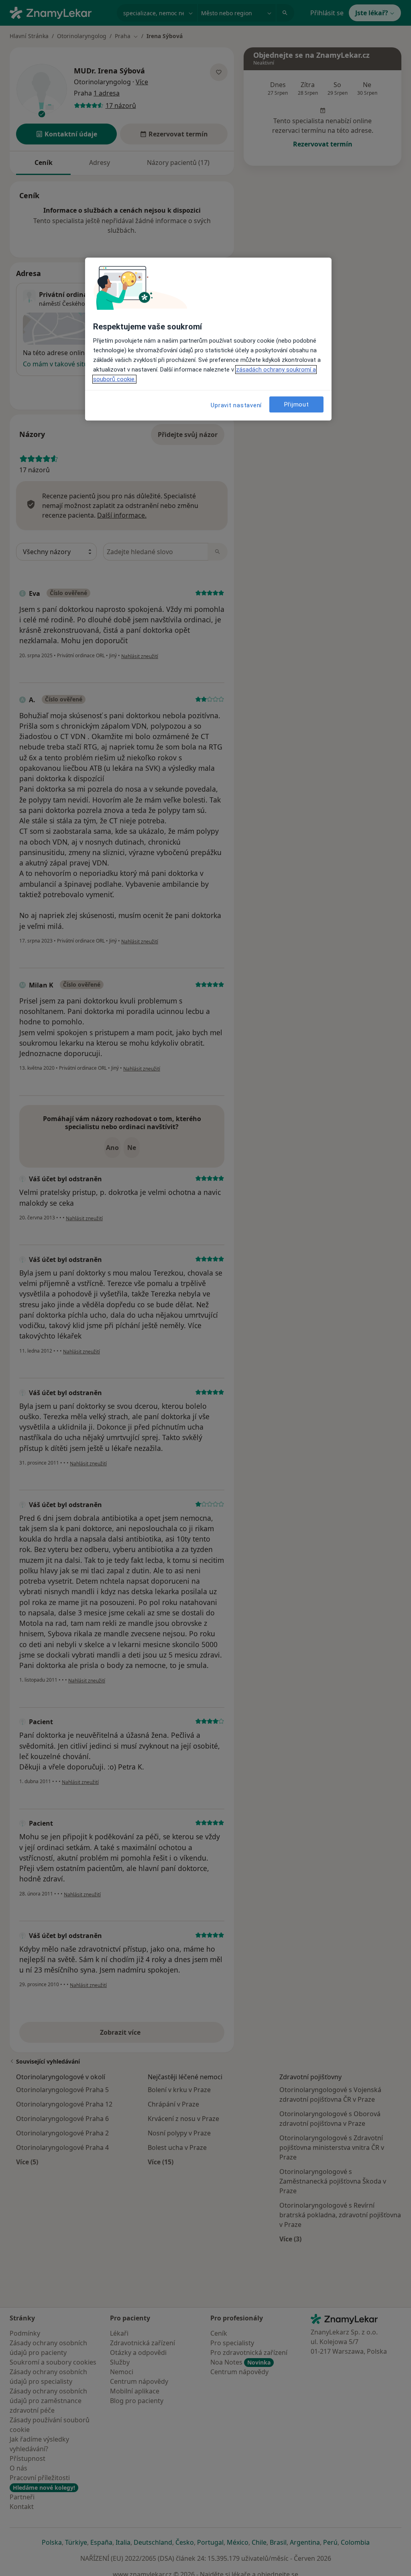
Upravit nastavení (236, 405)
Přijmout (297, 404)
